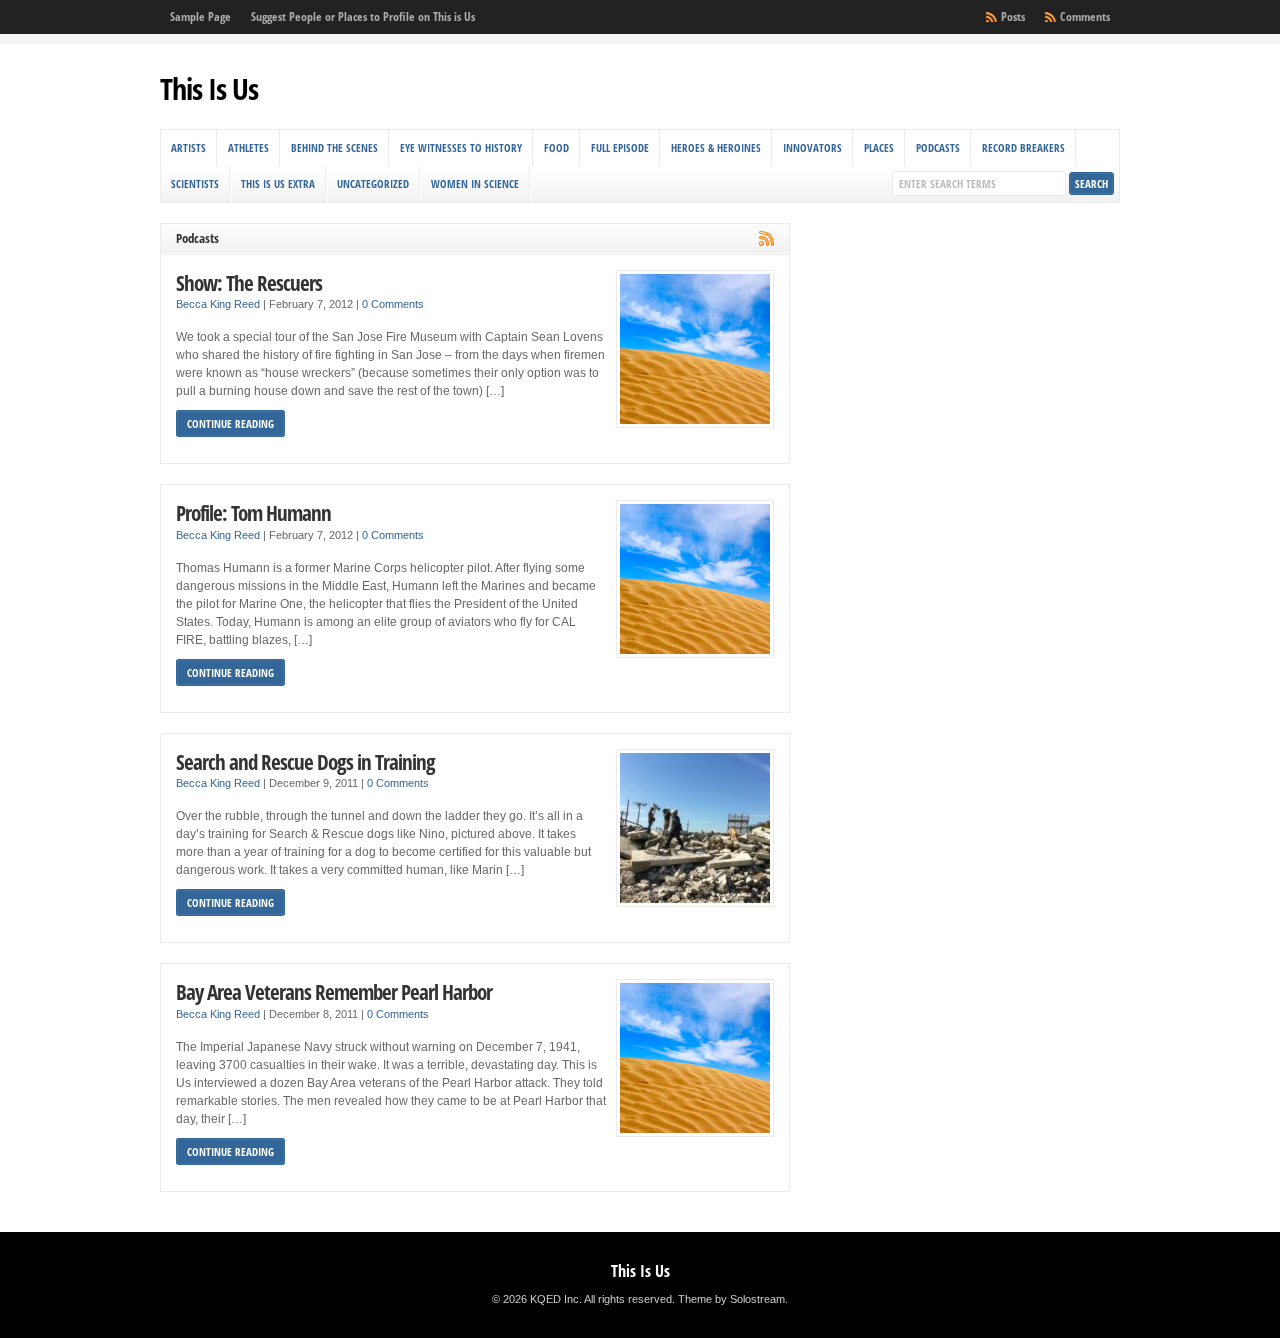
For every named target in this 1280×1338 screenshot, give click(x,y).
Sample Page (200, 16)
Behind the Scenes (334, 147)
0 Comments (393, 304)
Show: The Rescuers (249, 282)
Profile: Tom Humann (253, 512)
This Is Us (209, 88)
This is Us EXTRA (278, 183)
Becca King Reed (218, 304)
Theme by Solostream (731, 1299)
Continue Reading (230, 423)
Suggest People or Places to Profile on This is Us (363, 16)
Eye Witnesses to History (461, 147)
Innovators (812, 147)
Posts (1013, 16)
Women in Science (475, 183)
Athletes (248, 147)
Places (879, 147)
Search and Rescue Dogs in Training (305, 761)
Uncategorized (373, 183)
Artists (188, 147)
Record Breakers (1023, 147)
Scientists (195, 183)
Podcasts (938, 147)
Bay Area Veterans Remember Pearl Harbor (334, 991)
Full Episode (620, 147)
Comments (1085, 16)
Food (556, 147)
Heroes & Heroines (716, 147)
